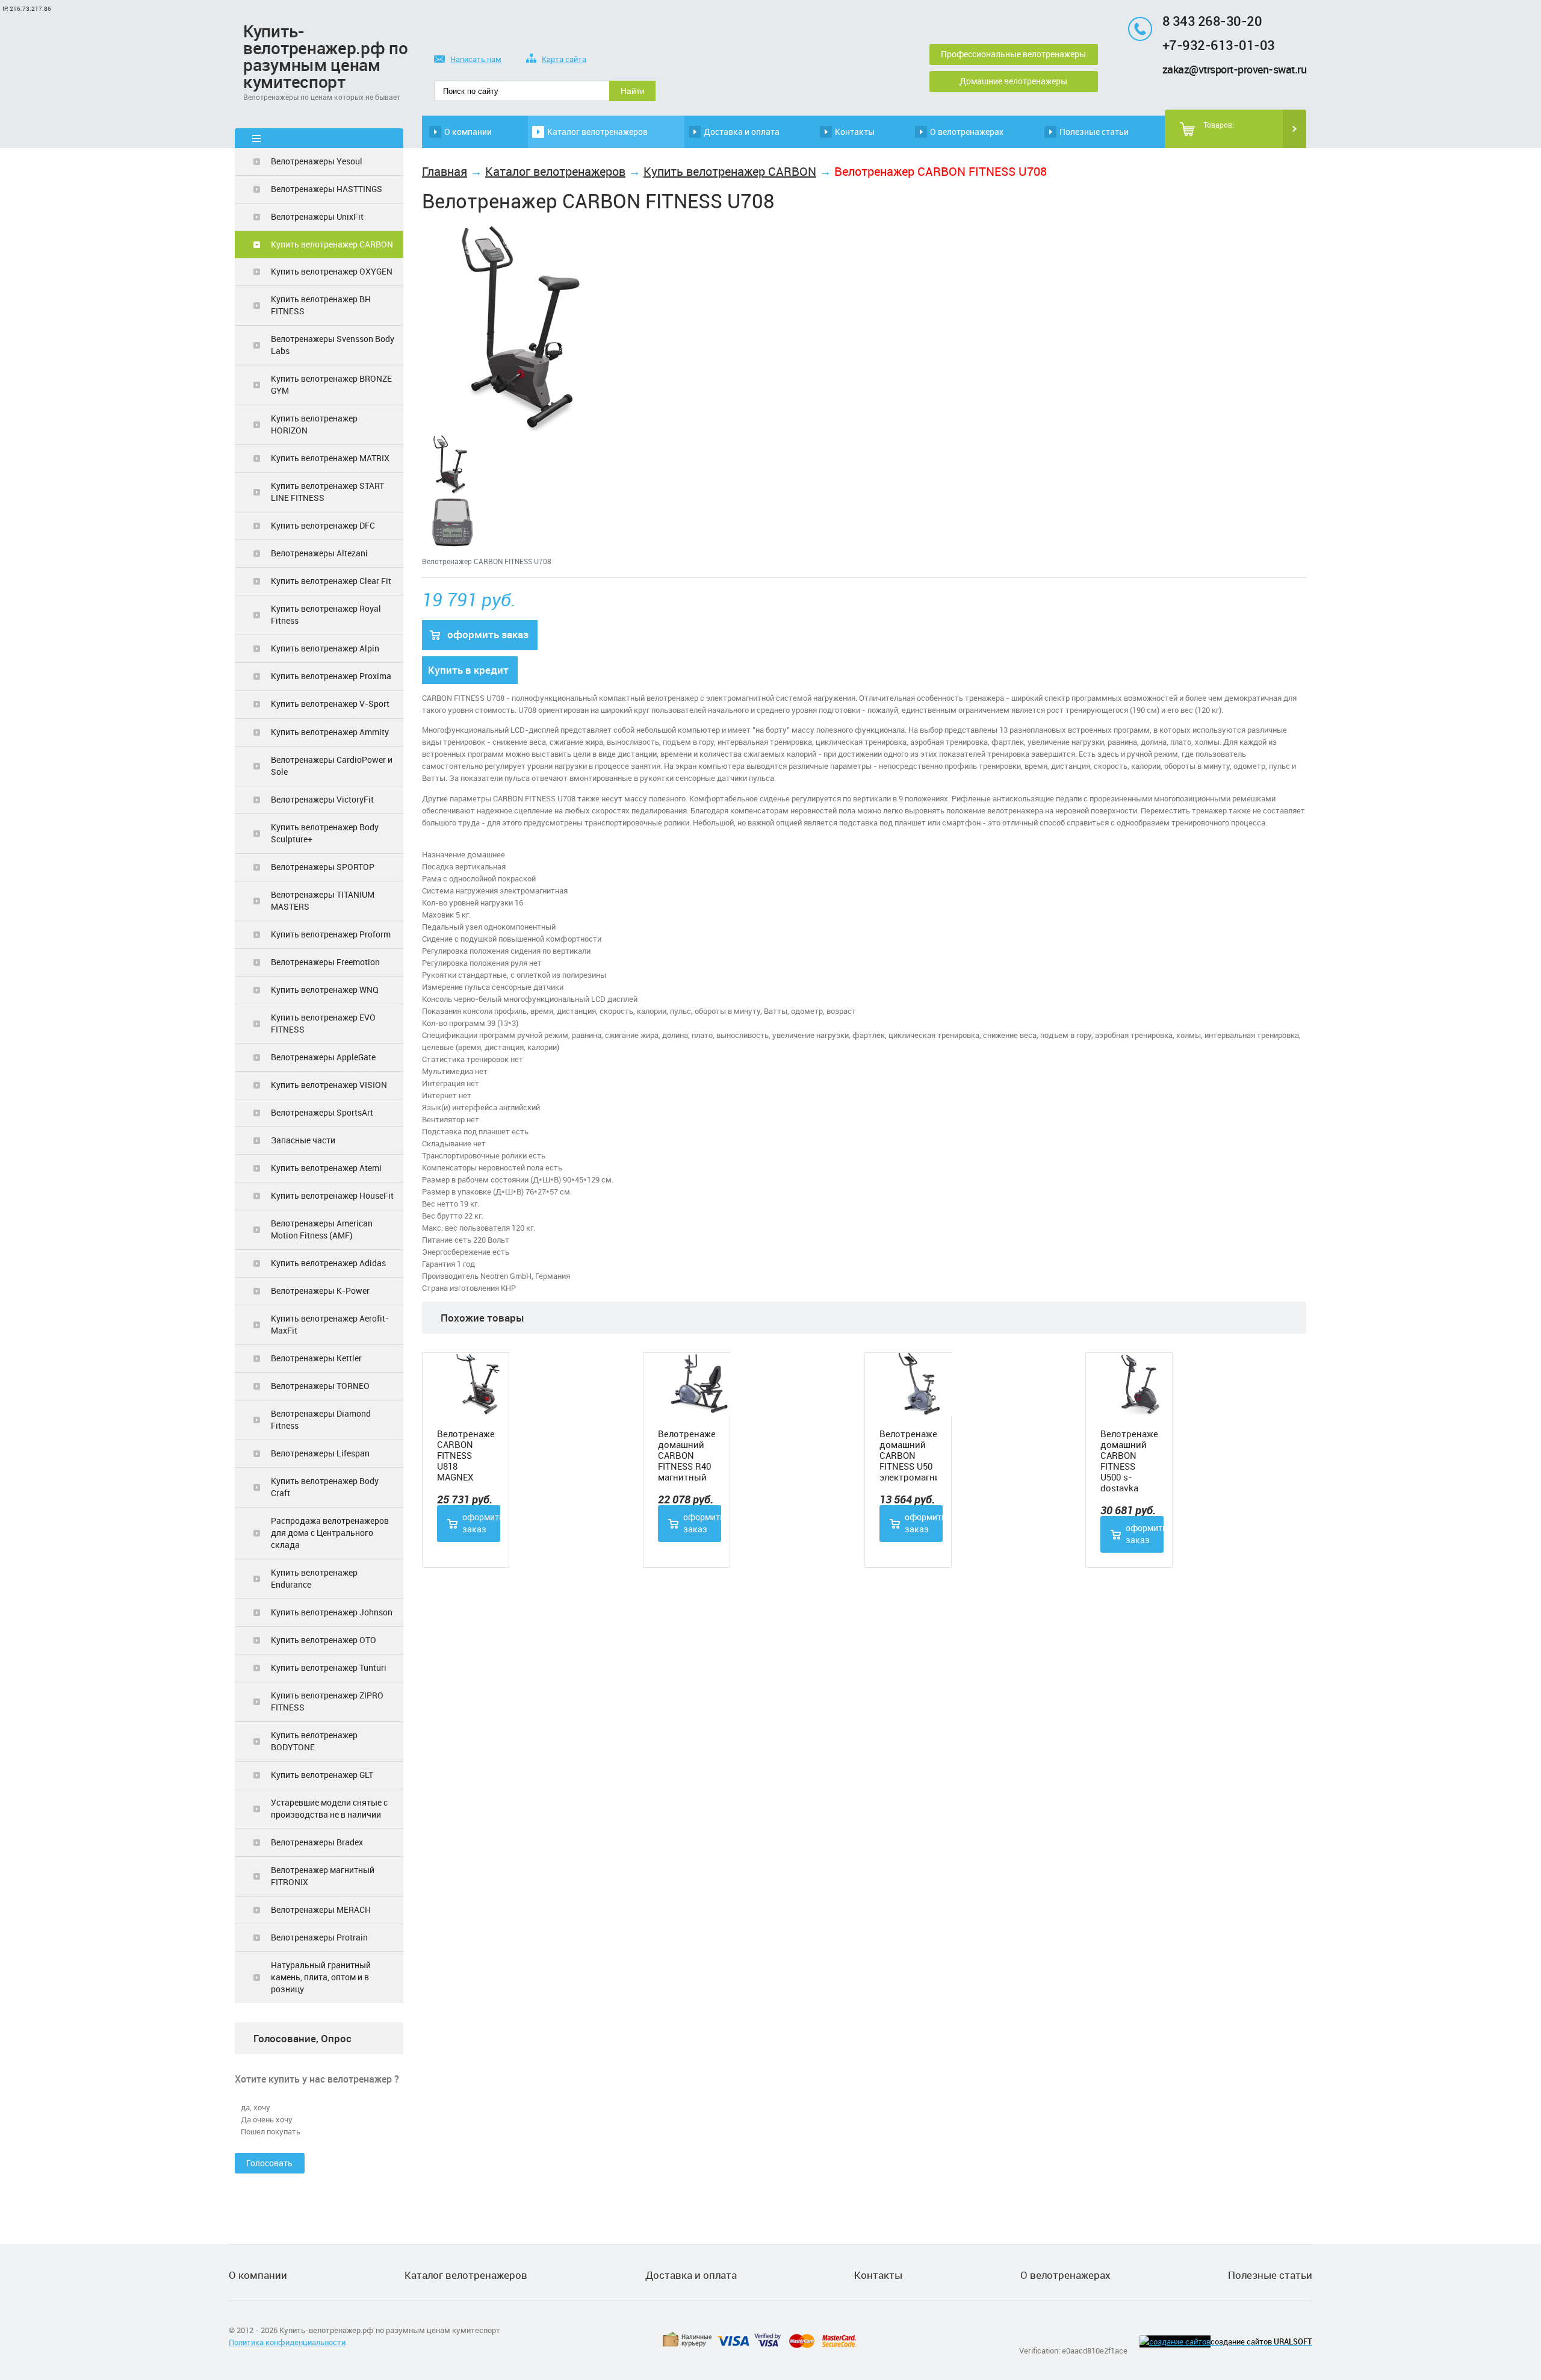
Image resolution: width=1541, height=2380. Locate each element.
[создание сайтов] (1175, 2341)
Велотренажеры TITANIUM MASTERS (323, 900)
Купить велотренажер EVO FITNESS (323, 1023)
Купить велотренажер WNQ (325, 990)
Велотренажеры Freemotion (325, 962)
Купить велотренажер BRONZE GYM (331, 384)
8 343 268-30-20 (1212, 21)
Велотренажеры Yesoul (317, 161)
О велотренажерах (967, 132)
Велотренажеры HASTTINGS (327, 189)
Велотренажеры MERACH (321, 1909)
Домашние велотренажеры (1013, 81)
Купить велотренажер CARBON (332, 244)
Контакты (855, 132)
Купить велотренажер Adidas (328, 1263)
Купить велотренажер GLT (322, 1775)
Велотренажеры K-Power (320, 1291)
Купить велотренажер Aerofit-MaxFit (330, 1324)
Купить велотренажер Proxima (331, 676)
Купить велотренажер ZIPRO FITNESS (327, 1701)
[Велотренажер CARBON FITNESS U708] (527, 432)
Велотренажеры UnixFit (317, 216)
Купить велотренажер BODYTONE (314, 1741)
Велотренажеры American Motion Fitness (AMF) (322, 1229)
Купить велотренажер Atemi (326, 1168)
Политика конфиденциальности (287, 2342)
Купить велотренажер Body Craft (325, 1487)
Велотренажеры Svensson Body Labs (333, 345)
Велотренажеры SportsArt (322, 1112)
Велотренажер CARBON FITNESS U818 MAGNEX (466, 1455)
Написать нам (476, 59)
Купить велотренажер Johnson (332, 1612)
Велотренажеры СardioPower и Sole (332, 766)
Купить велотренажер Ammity (330, 732)
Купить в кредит (468, 670)
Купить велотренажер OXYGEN (332, 271)
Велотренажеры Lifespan (320, 1453)
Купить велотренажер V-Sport (330, 704)
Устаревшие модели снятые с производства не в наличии (329, 1808)
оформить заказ (488, 634)
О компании (468, 132)
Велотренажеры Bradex (317, 1842)
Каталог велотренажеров (597, 132)
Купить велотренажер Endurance (314, 1578)
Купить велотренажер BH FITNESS (321, 305)
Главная (445, 171)
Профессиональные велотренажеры (1013, 54)
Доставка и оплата (742, 132)
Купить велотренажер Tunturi (329, 1667)
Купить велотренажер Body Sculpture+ (325, 833)
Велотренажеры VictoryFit (322, 799)
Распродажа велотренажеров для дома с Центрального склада (330, 1533)
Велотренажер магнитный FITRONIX (323, 1876)
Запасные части (303, 1140)
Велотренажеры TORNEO (320, 1386)
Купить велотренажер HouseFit (332, 1195)
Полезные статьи (1094, 132)
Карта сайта (564, 59)
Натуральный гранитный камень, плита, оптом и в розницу (321, 1977)
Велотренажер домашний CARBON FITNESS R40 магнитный (687, 1455)
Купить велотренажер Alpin (325, 648)
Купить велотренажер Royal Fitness (326, 614)
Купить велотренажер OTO (324, 1640)
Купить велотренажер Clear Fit (331, 581)
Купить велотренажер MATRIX (330, 458)
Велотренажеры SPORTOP (323, 867)
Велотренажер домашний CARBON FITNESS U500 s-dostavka (1129, 1461)
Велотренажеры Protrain (319, 1937)
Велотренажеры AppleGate (323, 1057)
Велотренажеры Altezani (319, 553)
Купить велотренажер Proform (331, 934)
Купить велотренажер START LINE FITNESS (327, 492)
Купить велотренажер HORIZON (314, 424)
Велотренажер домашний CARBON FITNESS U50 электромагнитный (908, 1455)
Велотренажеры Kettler (316, 1358)
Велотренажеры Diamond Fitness (321, 1419)
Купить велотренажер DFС (323, 525)
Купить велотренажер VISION (329, 1085)
